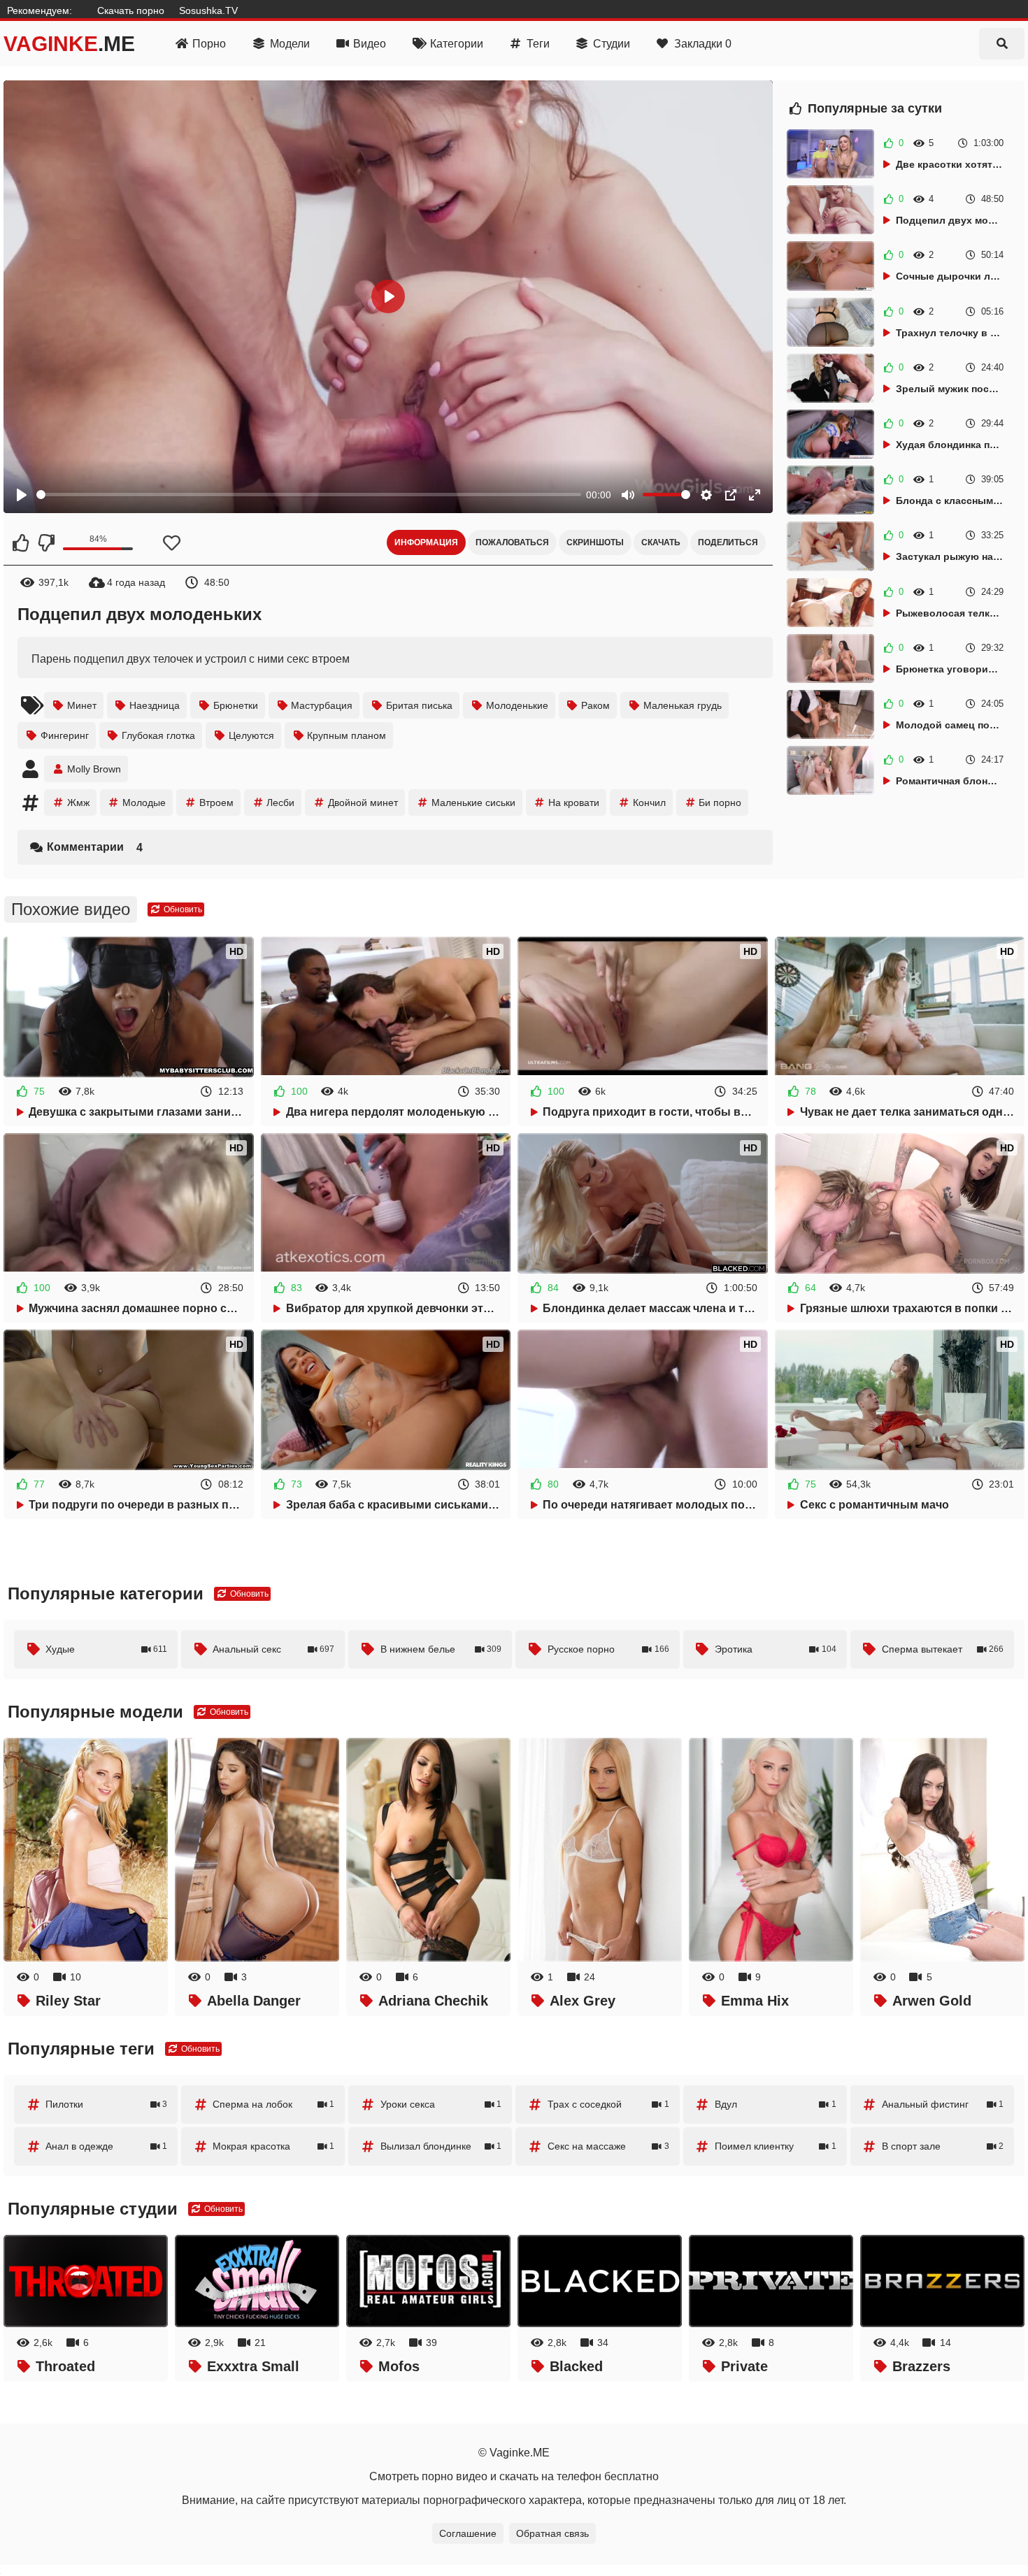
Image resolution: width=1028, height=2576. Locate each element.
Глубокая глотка (158, 735)
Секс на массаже (608, 2146)
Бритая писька (419, 705)
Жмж (78, 803)
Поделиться (728, 542)
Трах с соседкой (608, 2104)
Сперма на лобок (273, 2104)
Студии (612, 44)
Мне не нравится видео (45, 542)
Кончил (649, 803)
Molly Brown (94, 769)
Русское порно (608, 1649)
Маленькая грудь (683, 705)
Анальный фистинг (943, 2104)
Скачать (661, 542)
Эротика (776, 1649)
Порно (209, 44)
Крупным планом (347, 735)
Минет (82, 705)
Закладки (703, 44)
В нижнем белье (441, 1649)
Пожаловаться (512, 542)
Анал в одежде (106, 2146)
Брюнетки (236, 705)
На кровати (574, 803)
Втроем (216, 803)
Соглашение (468, 2533)
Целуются (251, 735)
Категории (457, 44)
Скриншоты (595, 542)
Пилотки (106, 2104)
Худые (106, 1649)
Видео (370, 44)
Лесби (280, 803)
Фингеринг (65, 735)
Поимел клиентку (776, 2146)
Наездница (155, 705)
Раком (595, 705)
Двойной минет (363, 803)
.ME (69, 44)
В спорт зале (943, 2146)
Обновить (182, 909)
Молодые (144, 803)
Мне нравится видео (21, 542)
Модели (290, 44)
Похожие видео (71, 909)
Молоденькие (517, 705)
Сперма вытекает (943, 1649)
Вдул (776, 2104)
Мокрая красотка (273, 2146)
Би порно (720, 803)
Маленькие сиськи (473, 803)
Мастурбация (322, 705)
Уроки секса (441, 2104)
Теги (538, 44)
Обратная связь (552, 2533)
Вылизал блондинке (441, 2146)
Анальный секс (273, 1649)
